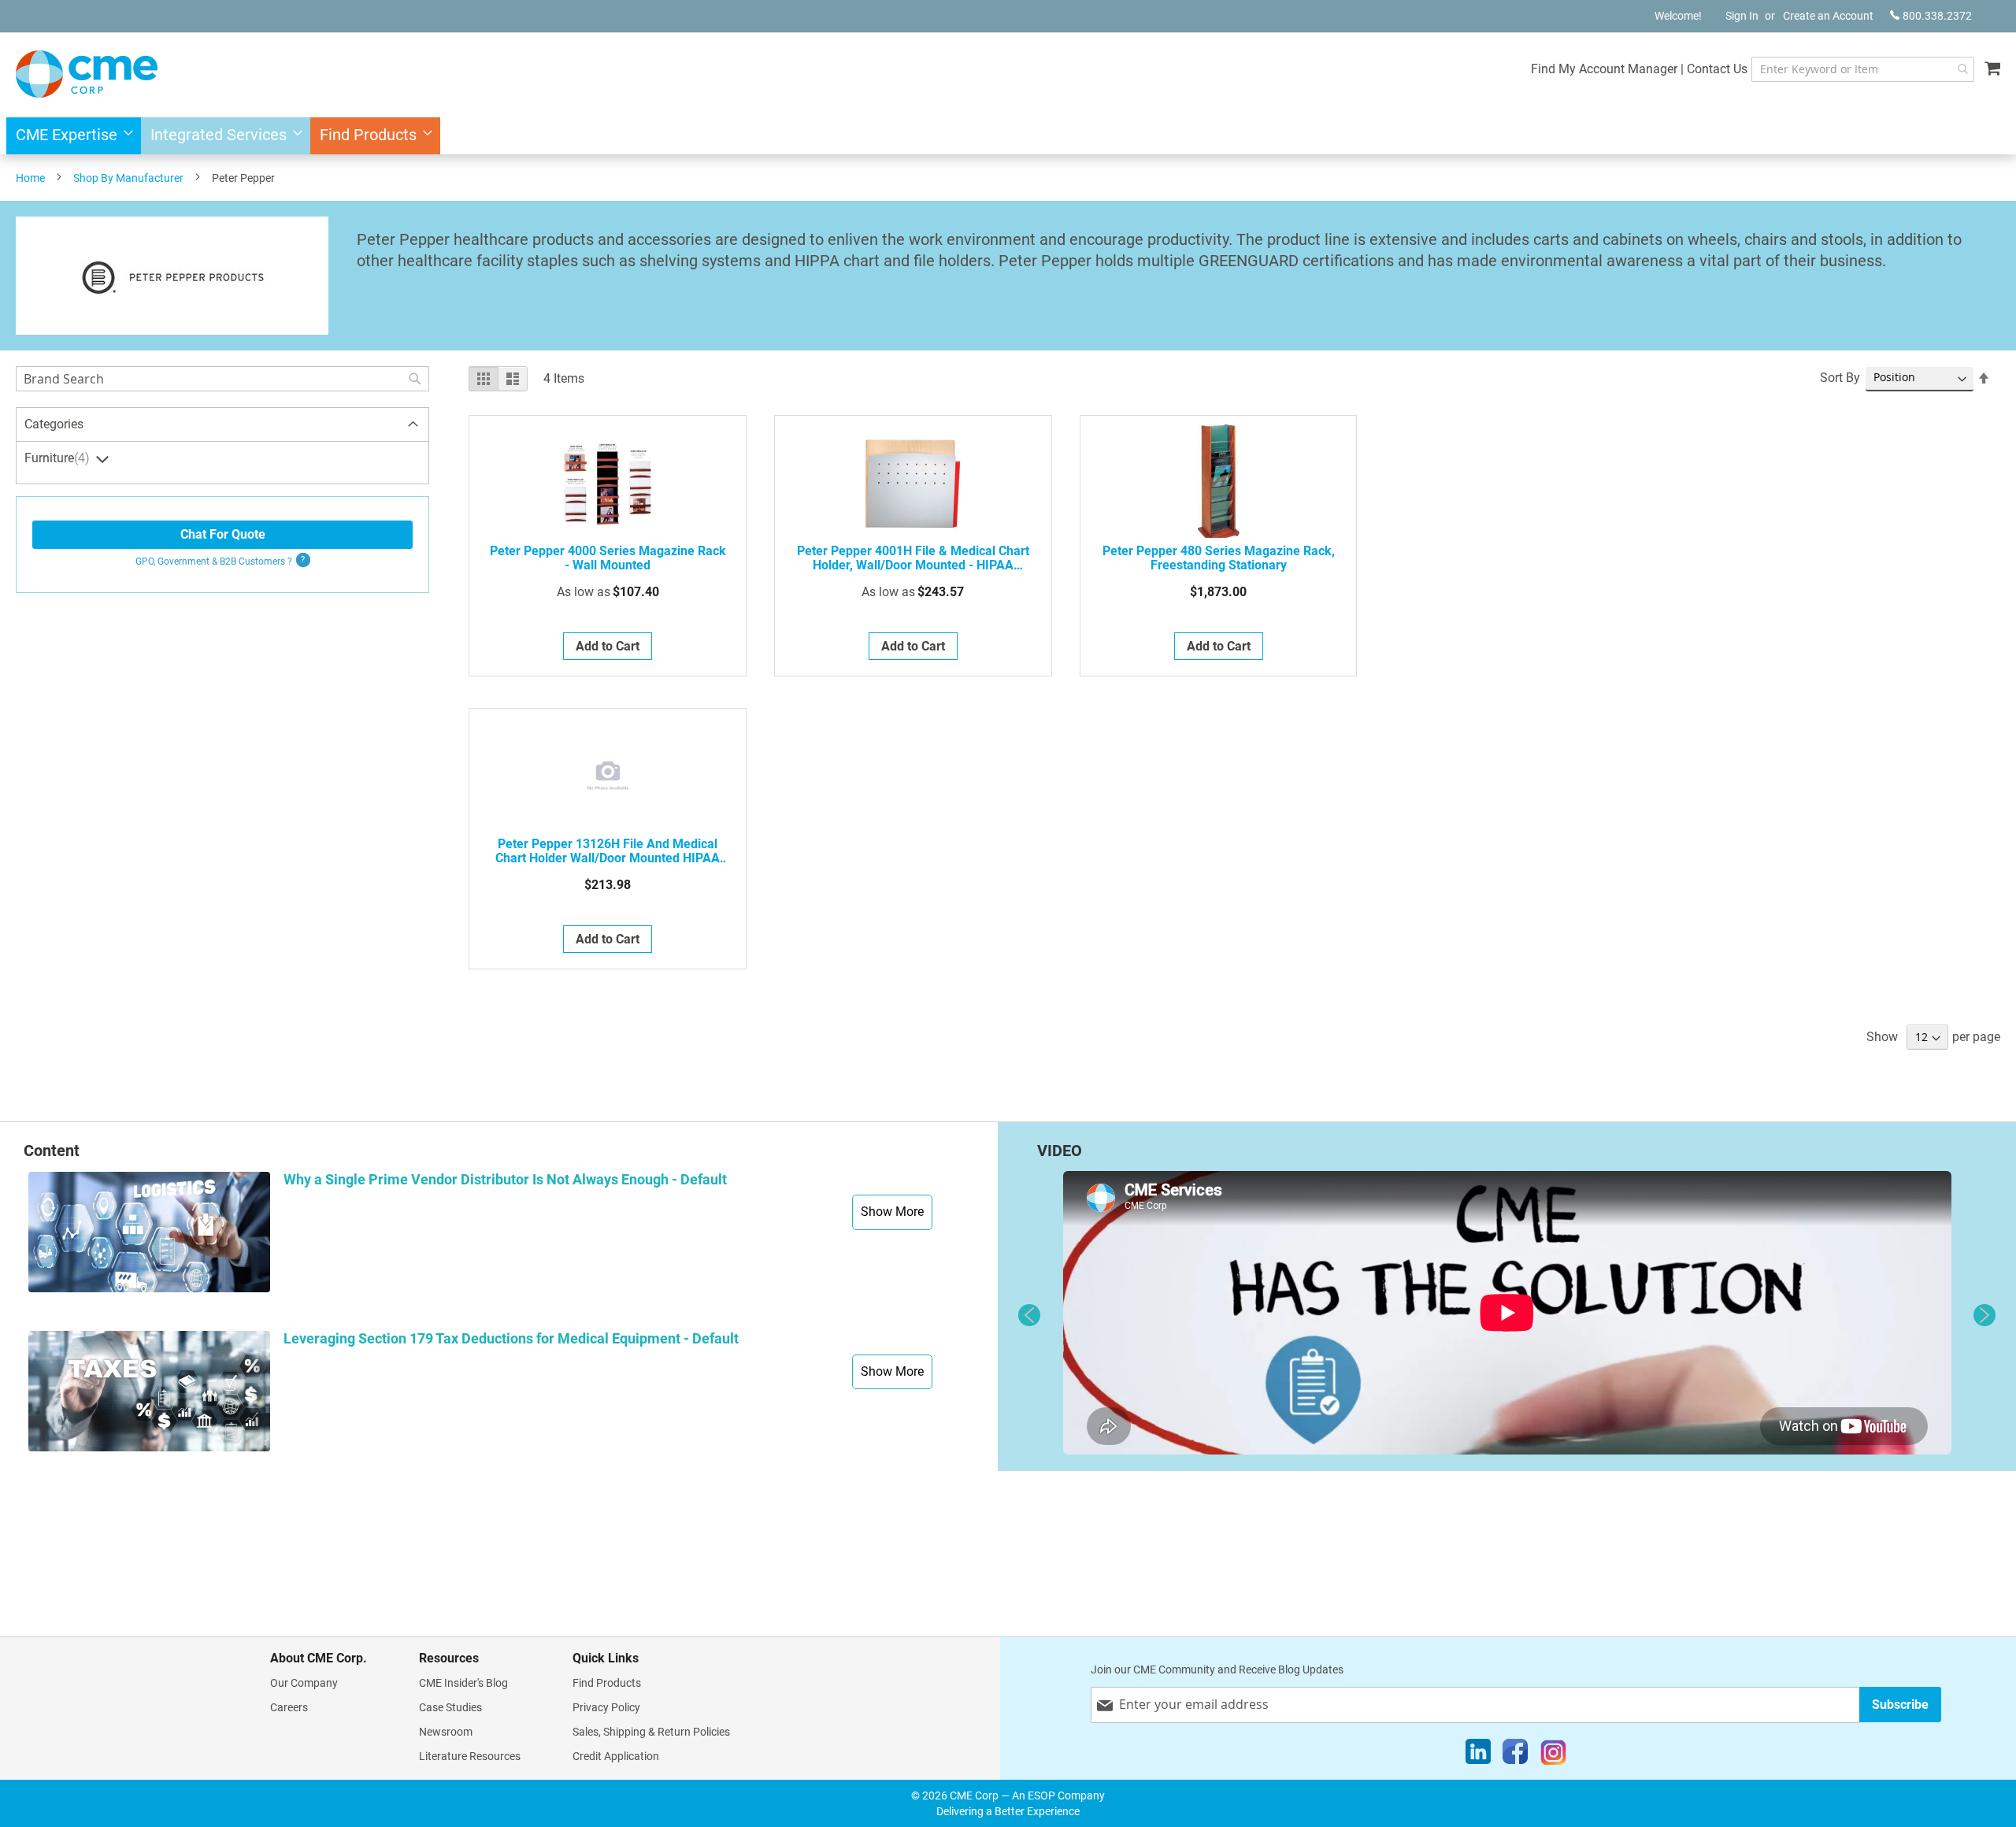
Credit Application (616, 1756)
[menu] (1008, 136)
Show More (892, 1212)
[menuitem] (70, 136)
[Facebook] (1515, 1755)
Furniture (55, 458)
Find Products (607, 1683)
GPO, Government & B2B (214, 561)
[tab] (222, 425)
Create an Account (1828, 16)
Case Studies (450, 1707)
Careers (289, 1707)
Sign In (1742, 16)
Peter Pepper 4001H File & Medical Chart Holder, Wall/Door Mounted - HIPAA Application (913, 558)
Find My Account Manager (1604, 69)
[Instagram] (1553, 1755)
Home (30, 178)
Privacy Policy (606, 1707)
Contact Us (1717, 69)
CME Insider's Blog (463, 1683)
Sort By (1840, 378)
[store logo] (87, 74)
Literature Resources (470, 1756)
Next (1984, 1315)
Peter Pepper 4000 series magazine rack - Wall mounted (608, 558)
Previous (1029, 1315)
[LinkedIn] (1478, 1755)
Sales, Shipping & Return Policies (651, 1732)
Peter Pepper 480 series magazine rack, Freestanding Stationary (1219, 558)
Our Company (304, 1683)
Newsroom (446, 1732)
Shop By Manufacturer (128, 178)
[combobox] (1863, 69)
